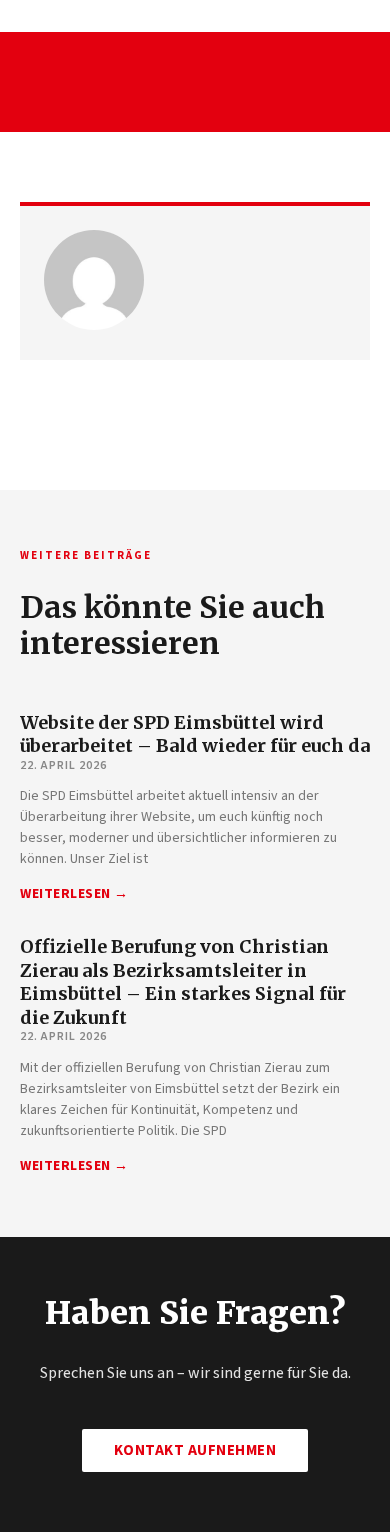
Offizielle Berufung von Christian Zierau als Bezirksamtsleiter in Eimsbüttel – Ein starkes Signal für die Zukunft (183, 981)
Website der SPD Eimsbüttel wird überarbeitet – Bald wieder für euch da (195, 734)
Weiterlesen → (74, 894)
